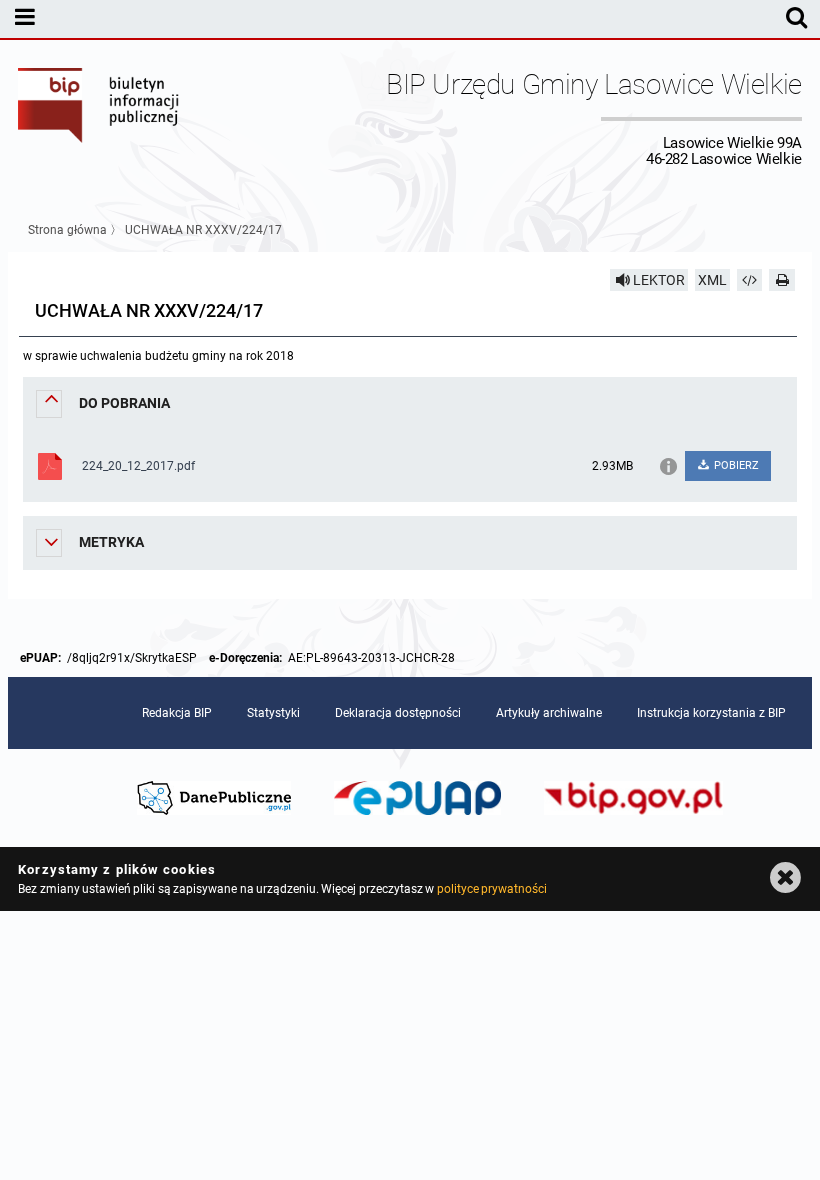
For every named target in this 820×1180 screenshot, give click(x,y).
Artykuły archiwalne (549, 713)
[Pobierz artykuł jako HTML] (750, 280)
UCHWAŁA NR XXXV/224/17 (203, 230)
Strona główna (67, 230)
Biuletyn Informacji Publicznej (99, 118)
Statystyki (273, 713)
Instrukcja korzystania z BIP (711, 713)
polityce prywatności (492, 889)
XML (712, 280)
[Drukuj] (782, 280)
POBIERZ (735, 465)
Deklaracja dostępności (398, 713)
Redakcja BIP (177, 713)
